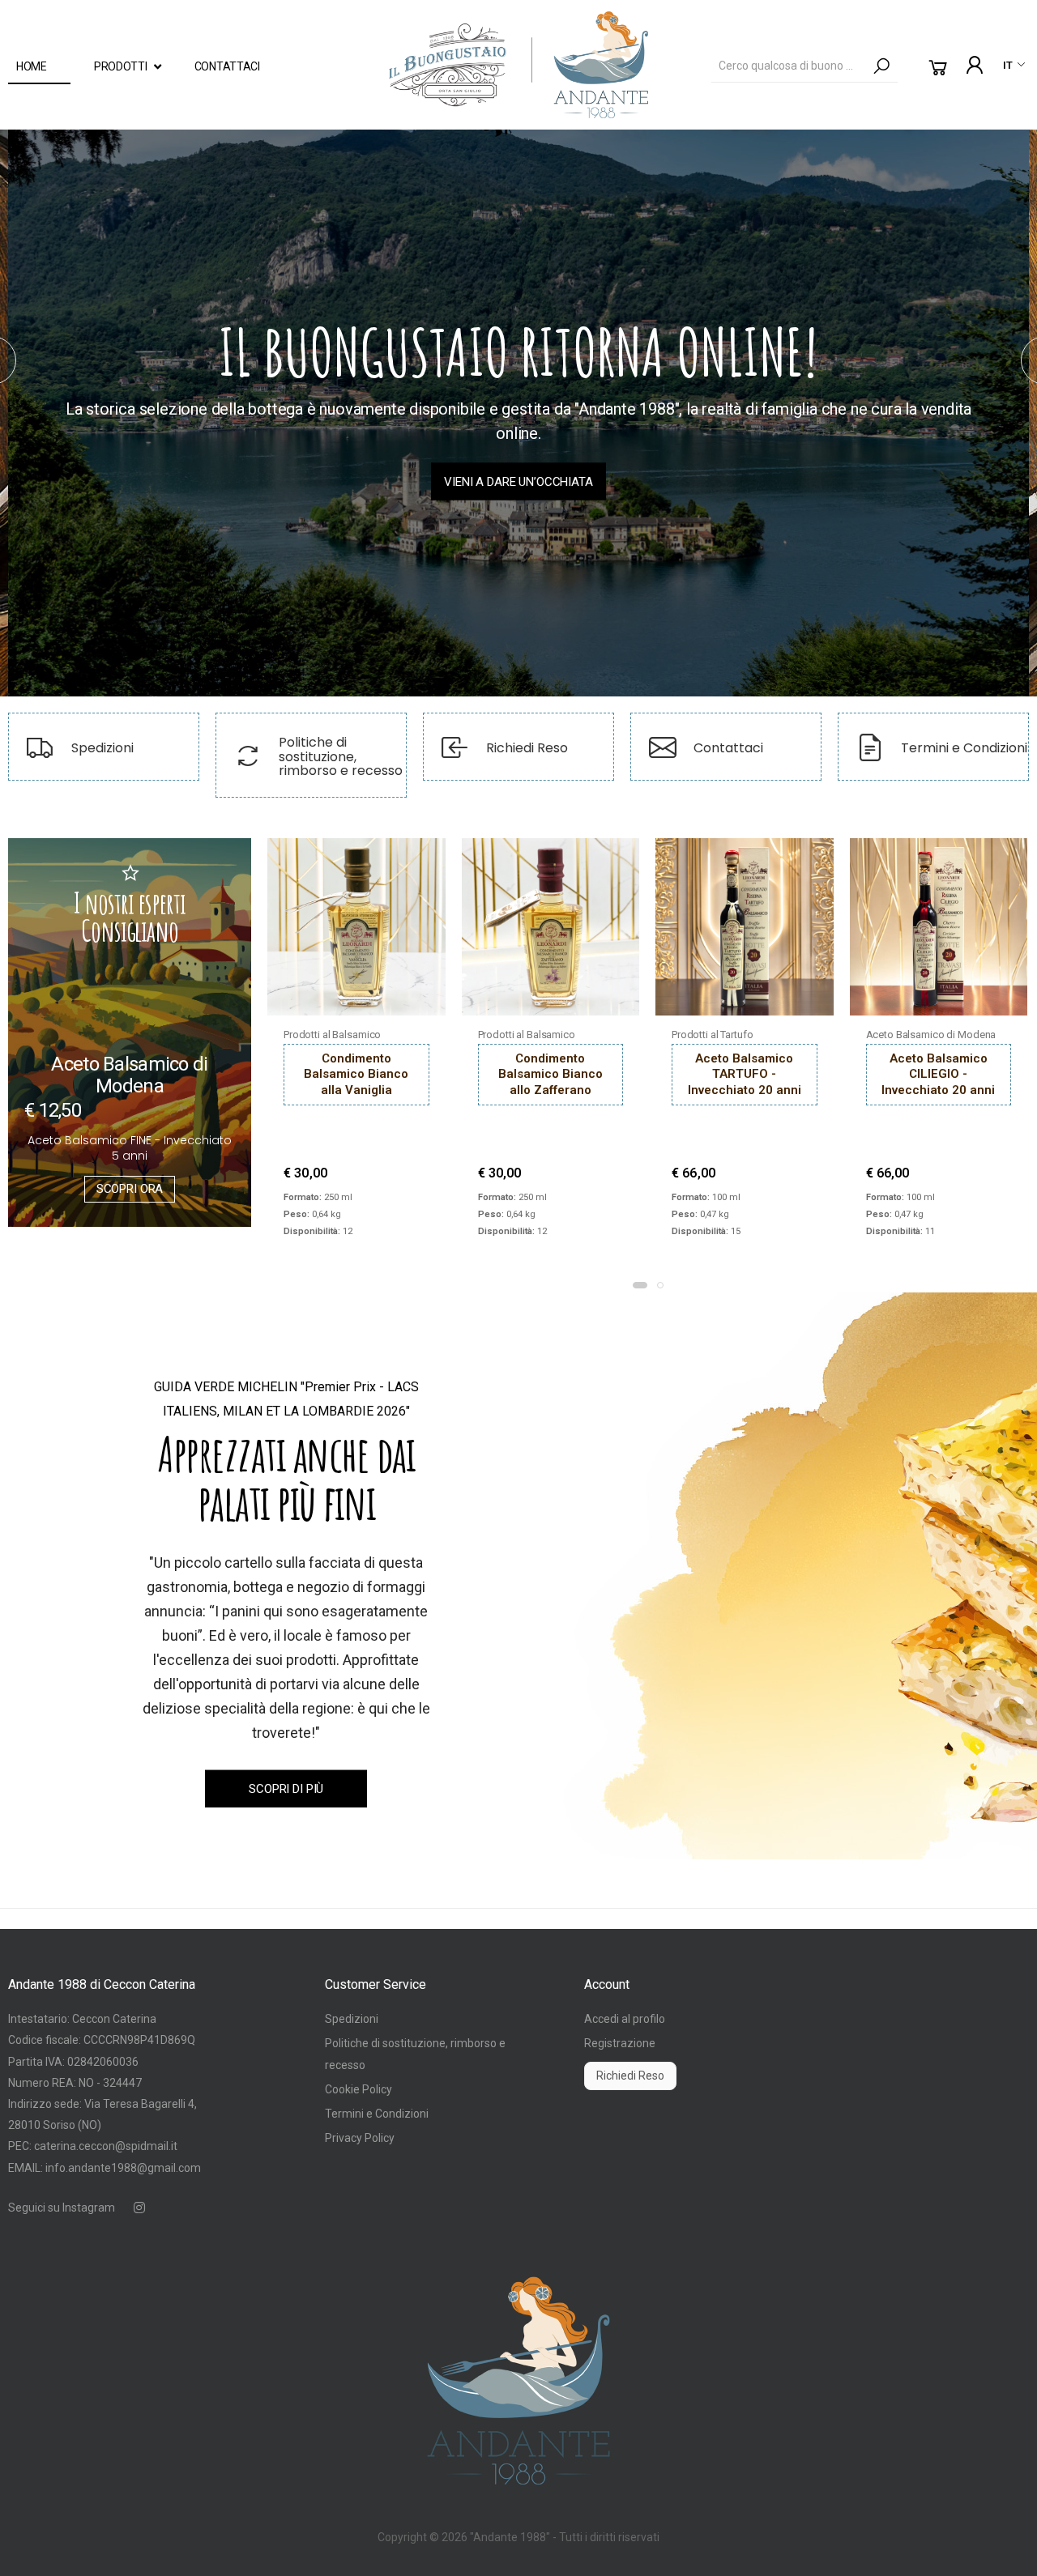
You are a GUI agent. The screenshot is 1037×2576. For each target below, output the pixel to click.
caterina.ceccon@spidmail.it (106, 2146)
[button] (938, 68)
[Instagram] (139, 2208)
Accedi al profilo (625, 2019)
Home (32, 66)
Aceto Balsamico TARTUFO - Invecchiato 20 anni (745, 1074)
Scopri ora (130, 1189)
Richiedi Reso (630, 2076)
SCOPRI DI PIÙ (286, 1789)
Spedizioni (352, 2019)
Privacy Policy (360, 2138)
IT (1008, 65)
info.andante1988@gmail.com (123, 2168)
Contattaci (227, 66)
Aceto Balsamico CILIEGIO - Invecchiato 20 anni (938, 1074)
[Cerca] (881, 66)
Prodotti (121, 66)
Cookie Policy (358, 2089)
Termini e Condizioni (377, 2114)
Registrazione (620, 2043)
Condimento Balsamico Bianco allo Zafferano (551, 1074)
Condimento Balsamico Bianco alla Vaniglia (356, 1074)
